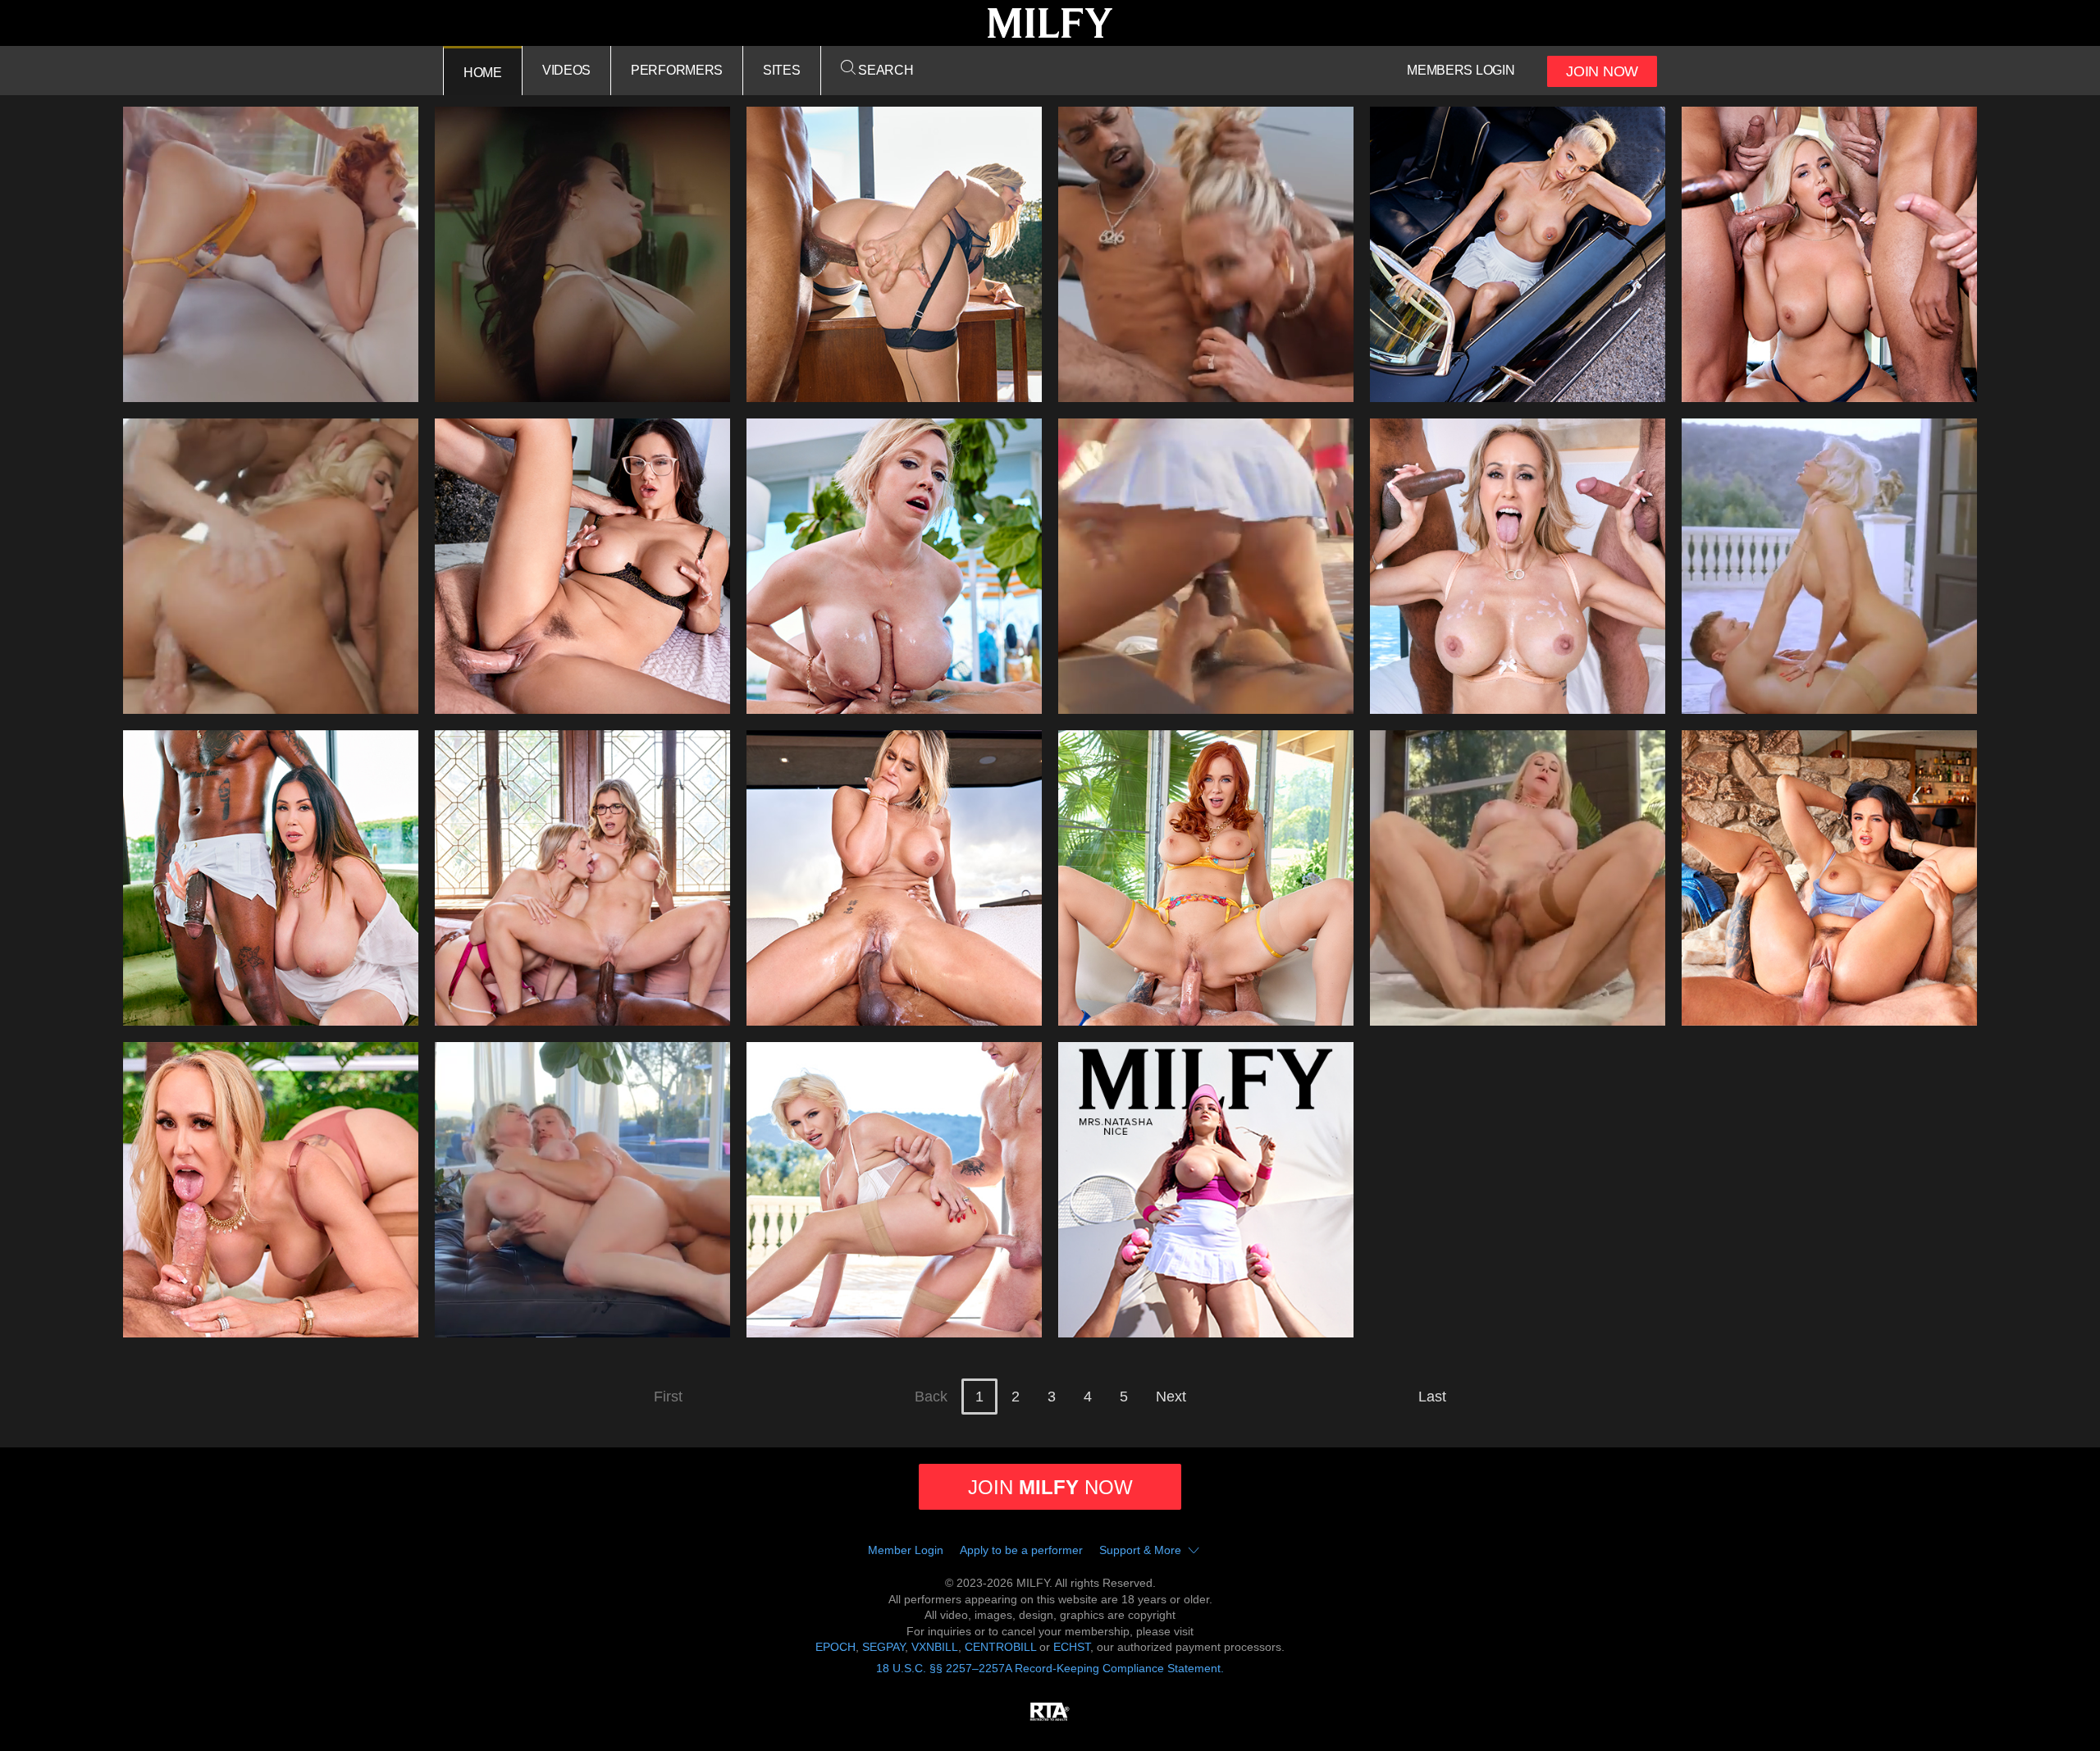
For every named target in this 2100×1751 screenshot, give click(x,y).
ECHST (1072, 1647)
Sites (782, 70)
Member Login (906, 1550)
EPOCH (835, 1647)
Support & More (1140, 1550)
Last (1432, 1397)
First (668, 1397)
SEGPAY (883, 1647)
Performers (677, 70)
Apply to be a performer (1021, 1550)
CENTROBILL (1000, 1647)
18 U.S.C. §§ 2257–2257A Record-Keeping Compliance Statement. (1050, 1668)
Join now (1050, 1487)
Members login (1461, 70)
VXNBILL (935, 1647)
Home (483, 73)
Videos (566, 70)
